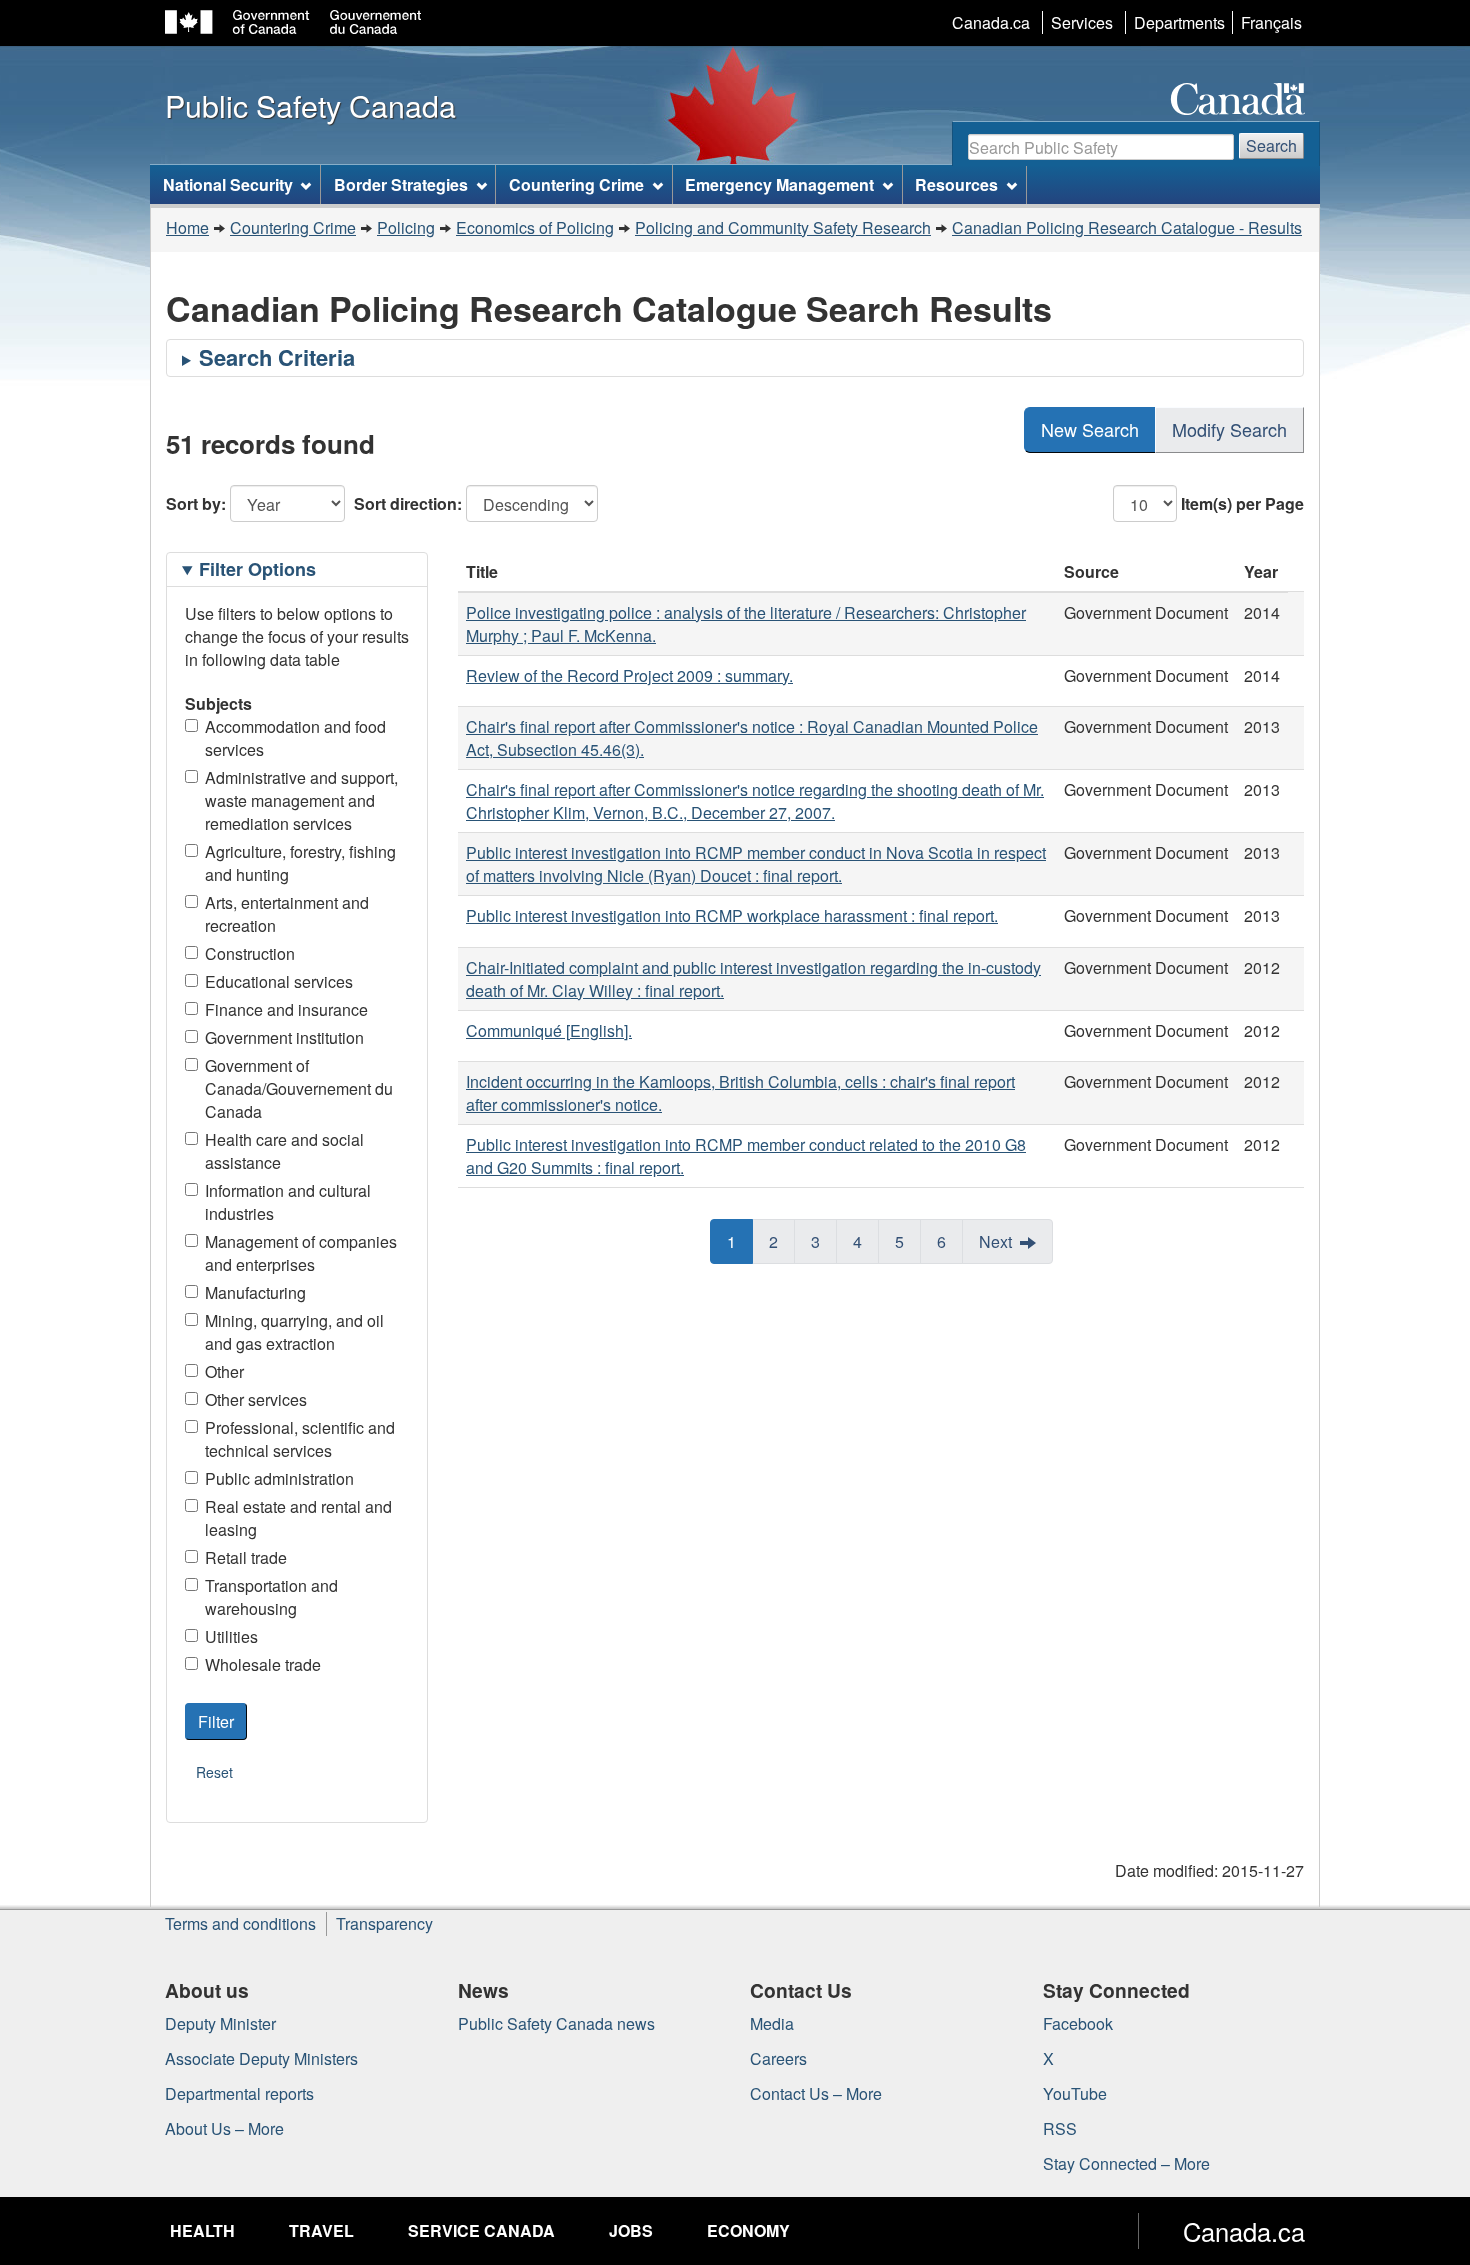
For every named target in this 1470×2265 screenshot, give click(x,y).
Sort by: (196, 503)
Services (1082, 22)
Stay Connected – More (1126, 2163)
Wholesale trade (263, 1664)
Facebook (1078, 2023)
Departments (1179, 22)
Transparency (384, 1923)
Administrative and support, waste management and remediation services (301, 800)
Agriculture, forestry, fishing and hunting (300, 863)
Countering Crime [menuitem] (576, 184)
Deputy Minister (220, 2023)
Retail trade (246, 1557)
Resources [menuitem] (956, 184)
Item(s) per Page (1242, 503)
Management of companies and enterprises (301, 1253)
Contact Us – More (816, 2093)
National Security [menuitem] (228, 184)
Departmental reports (239, 2093)
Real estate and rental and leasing (298, 1518)
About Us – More (224, 2128)
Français (1271, 22)
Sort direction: (408, 503)
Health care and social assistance (284, 1151)
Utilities (231, 1636)
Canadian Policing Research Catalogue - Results (1127, 227)
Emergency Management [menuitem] (779, 184)
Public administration (279, 1478)
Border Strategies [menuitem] (401, 184)
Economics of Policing (535, 227)
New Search (1090, 429)
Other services (256, 1399)
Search (1271, 145)
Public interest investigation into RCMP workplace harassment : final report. (732, 915)
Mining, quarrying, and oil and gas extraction (294, 1332)
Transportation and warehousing (271, 1597)
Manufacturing (255, 1292)
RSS (1060, 2128)
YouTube (1075, 2093)
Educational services (279, 981)
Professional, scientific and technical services (300, 1439)
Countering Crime (293, 227)
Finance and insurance (286, 1009)
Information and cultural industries (288, 1202)
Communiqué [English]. (549, 1030)
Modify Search (1229, 429)
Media (772, 2023)
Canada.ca (991, 22)
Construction (250, 953)
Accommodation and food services (295, 738)
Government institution (284, 1037)
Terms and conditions (240, 1923)
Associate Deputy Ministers (261, 2058)
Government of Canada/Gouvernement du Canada (299, 1088)
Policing (406, 227)
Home (187, 227)
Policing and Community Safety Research (783, 227)
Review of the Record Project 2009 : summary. (629, 675)
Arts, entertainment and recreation (287, 914)
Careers (778, 2058)
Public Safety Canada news (556, 2023)
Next (995, 1241)
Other (224, 1371)
